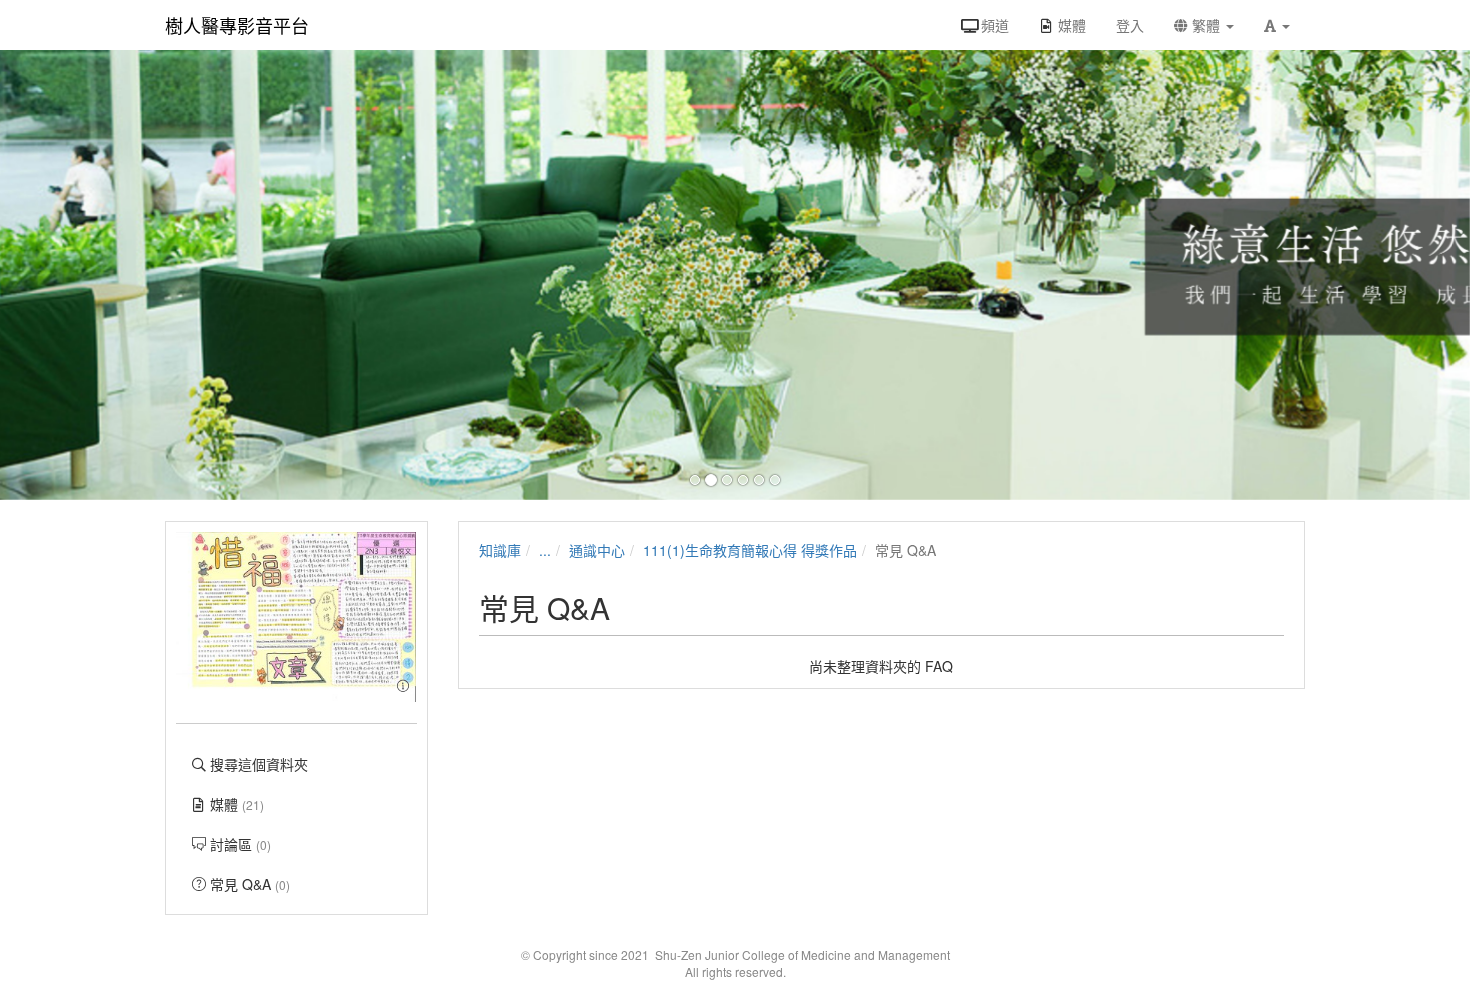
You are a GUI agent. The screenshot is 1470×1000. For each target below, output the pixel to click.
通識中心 (597, 550)
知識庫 (500, 550)
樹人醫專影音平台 (237, 25)
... (545, 550)
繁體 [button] (1206, 25)
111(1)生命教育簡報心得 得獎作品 (750, 550)
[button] (1277, 25)
